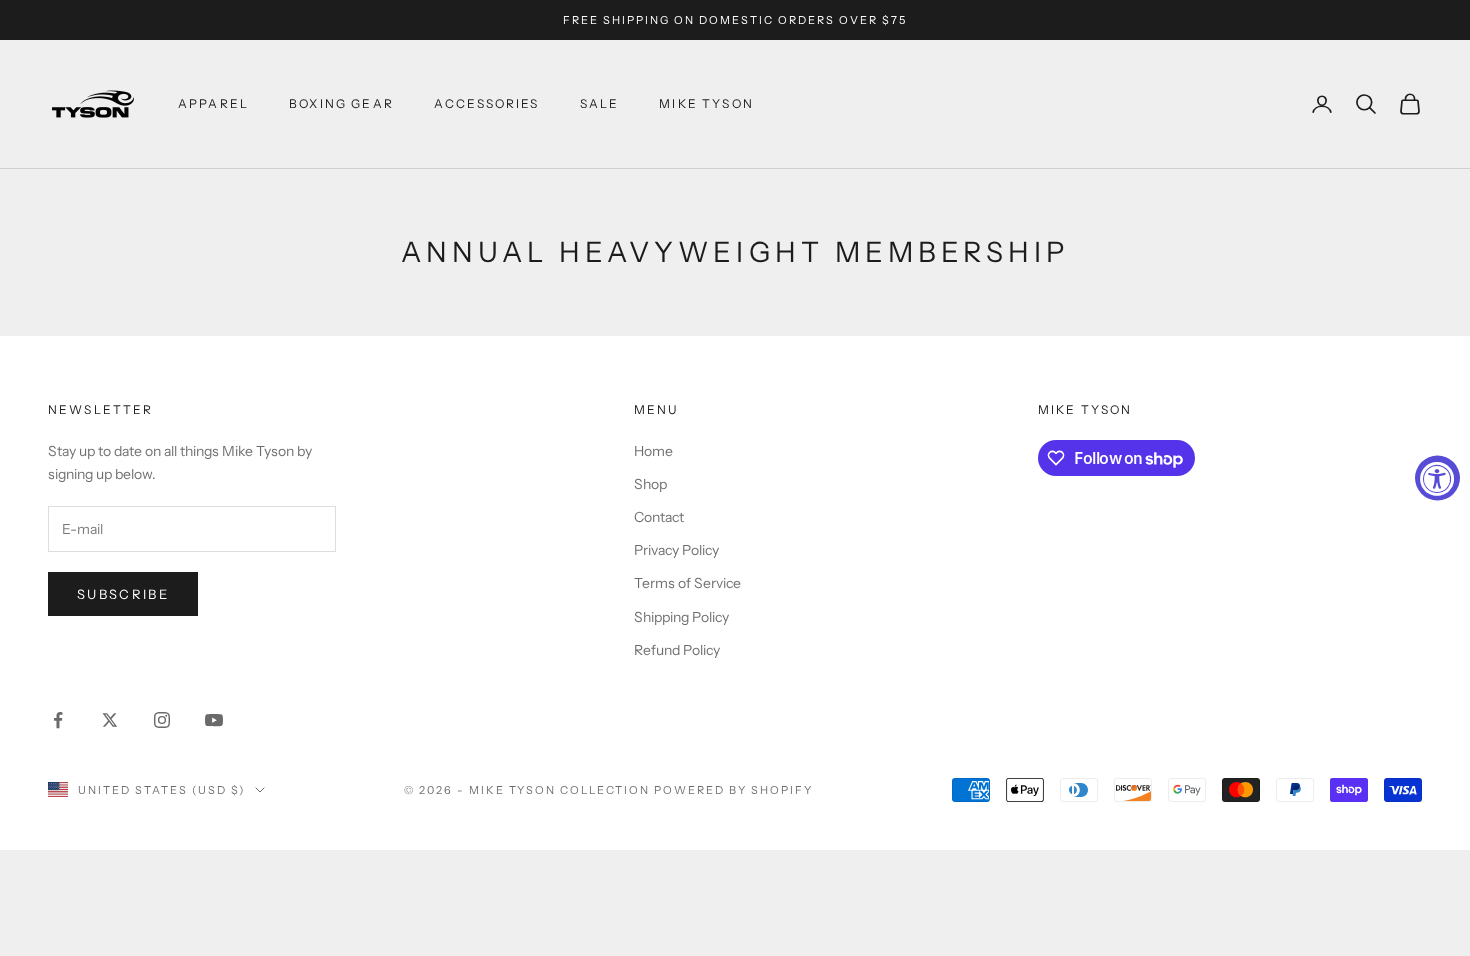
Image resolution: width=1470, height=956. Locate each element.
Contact (659, 517)
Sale (600, 103)
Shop (650, 484)
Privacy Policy (676, 550)
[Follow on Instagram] (162, 720)
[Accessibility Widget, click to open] (1437, 478)
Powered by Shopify (733, 790)
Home (653, 451)
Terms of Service (687, 583)
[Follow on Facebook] (58, 720)
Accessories (487, 103)
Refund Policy (677, 650)
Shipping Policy (681, 617)
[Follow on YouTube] (214, 720)
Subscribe (123, 594)
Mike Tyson (706, 103)
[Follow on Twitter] (110, 720)
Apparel (213, 103)
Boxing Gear (341, 103)
